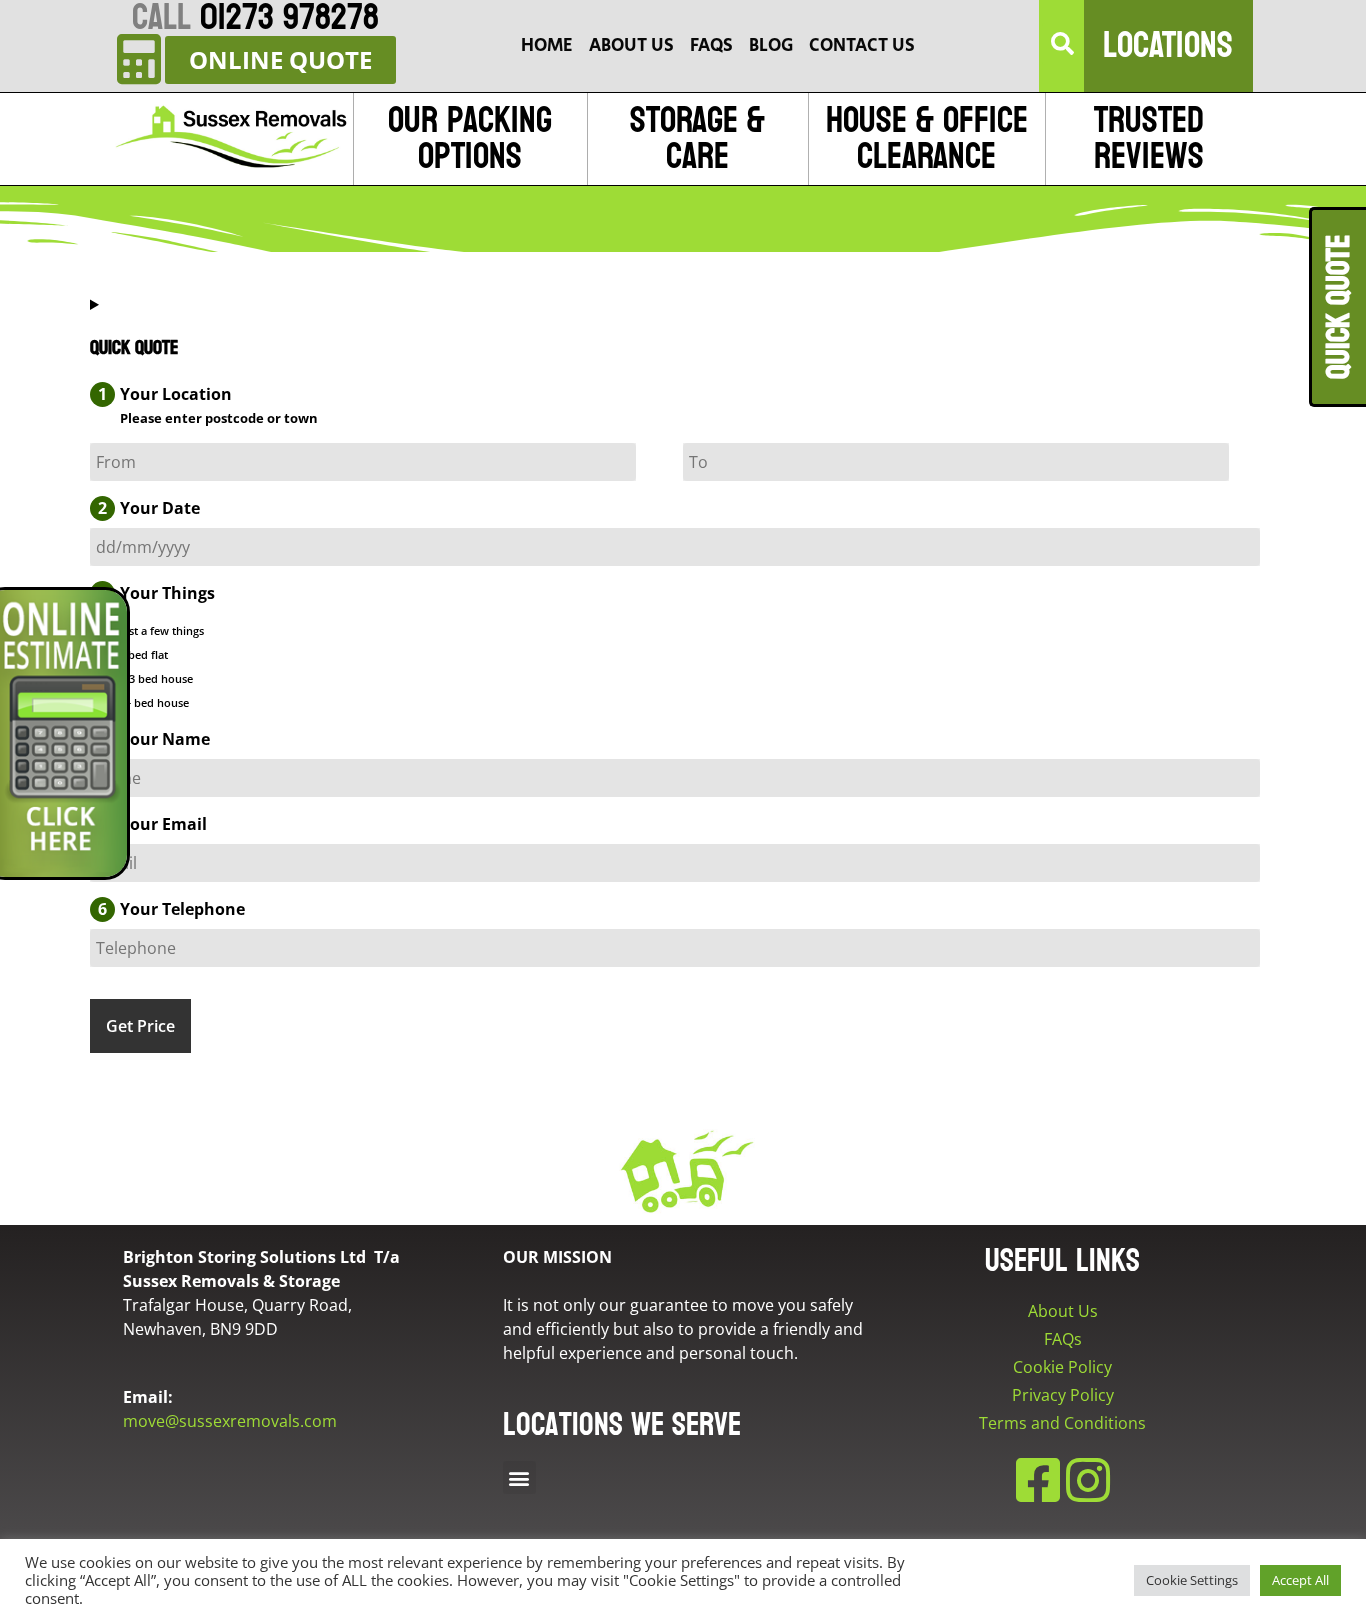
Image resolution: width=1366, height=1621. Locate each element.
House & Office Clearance (927, 138)
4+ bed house (154, 702)
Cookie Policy (1062, 1367)
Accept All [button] (1300, 1580)
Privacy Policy (1063, 1395)
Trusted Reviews (1149, 138)
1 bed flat (143, 654)
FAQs (1063, 1339)
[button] (1063, 46)
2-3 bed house (156, 678)
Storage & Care (697, 138)
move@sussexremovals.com (230, 1421)
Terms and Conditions (1062, 1423)
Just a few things (161, 630)
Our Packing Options (470, 138)
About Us (1063, 1311)
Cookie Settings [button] (1192, 1580)
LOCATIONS (1168, 45)
